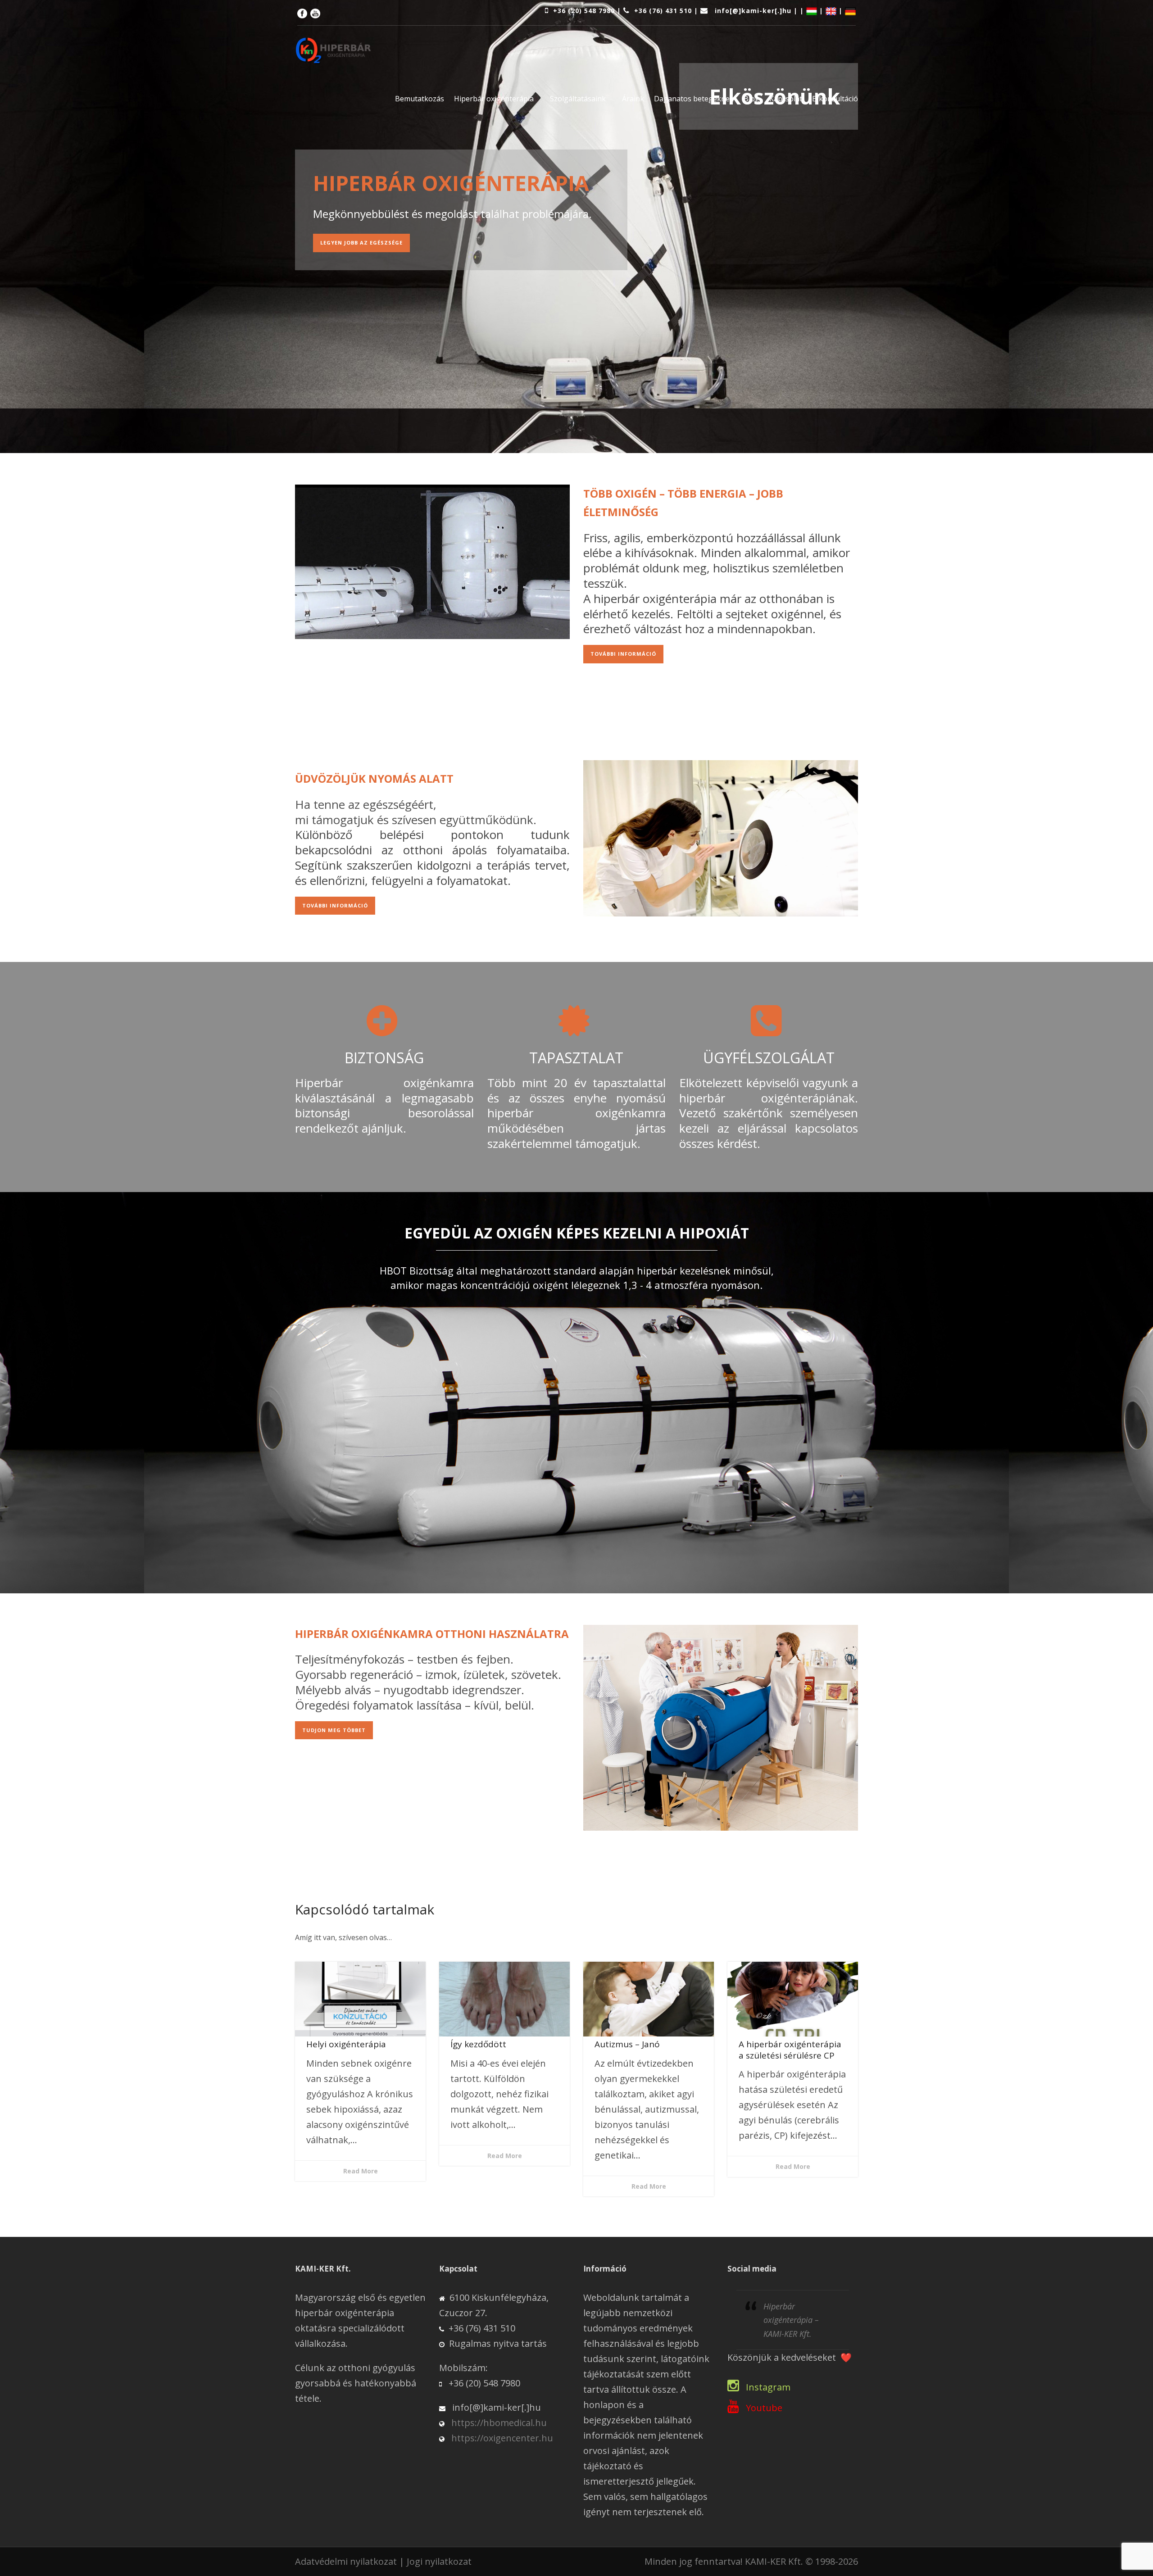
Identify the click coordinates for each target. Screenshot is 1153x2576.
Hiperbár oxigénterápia (494, 99)
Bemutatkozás (420, 99)
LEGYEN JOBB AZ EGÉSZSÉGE (361, 243)
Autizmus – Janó (627, 2044)
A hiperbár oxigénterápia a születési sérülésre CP (790, 2050)
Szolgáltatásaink (578, 99)
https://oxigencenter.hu (502, 2438)
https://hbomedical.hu (499, 2423)
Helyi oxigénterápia (346, 2044)
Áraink (633, 99)
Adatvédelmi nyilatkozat (346, 2561)
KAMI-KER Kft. (774, 2561)
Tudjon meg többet (334, 1730)
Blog (751, 99)
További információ (623, 654)
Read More (361, 2171)
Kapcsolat (786, 99)
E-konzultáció (835, 99)
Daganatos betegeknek (694, 99)
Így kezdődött (478, 2044)
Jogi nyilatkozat (439, 2561)
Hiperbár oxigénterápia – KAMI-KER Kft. (791, 2320)
